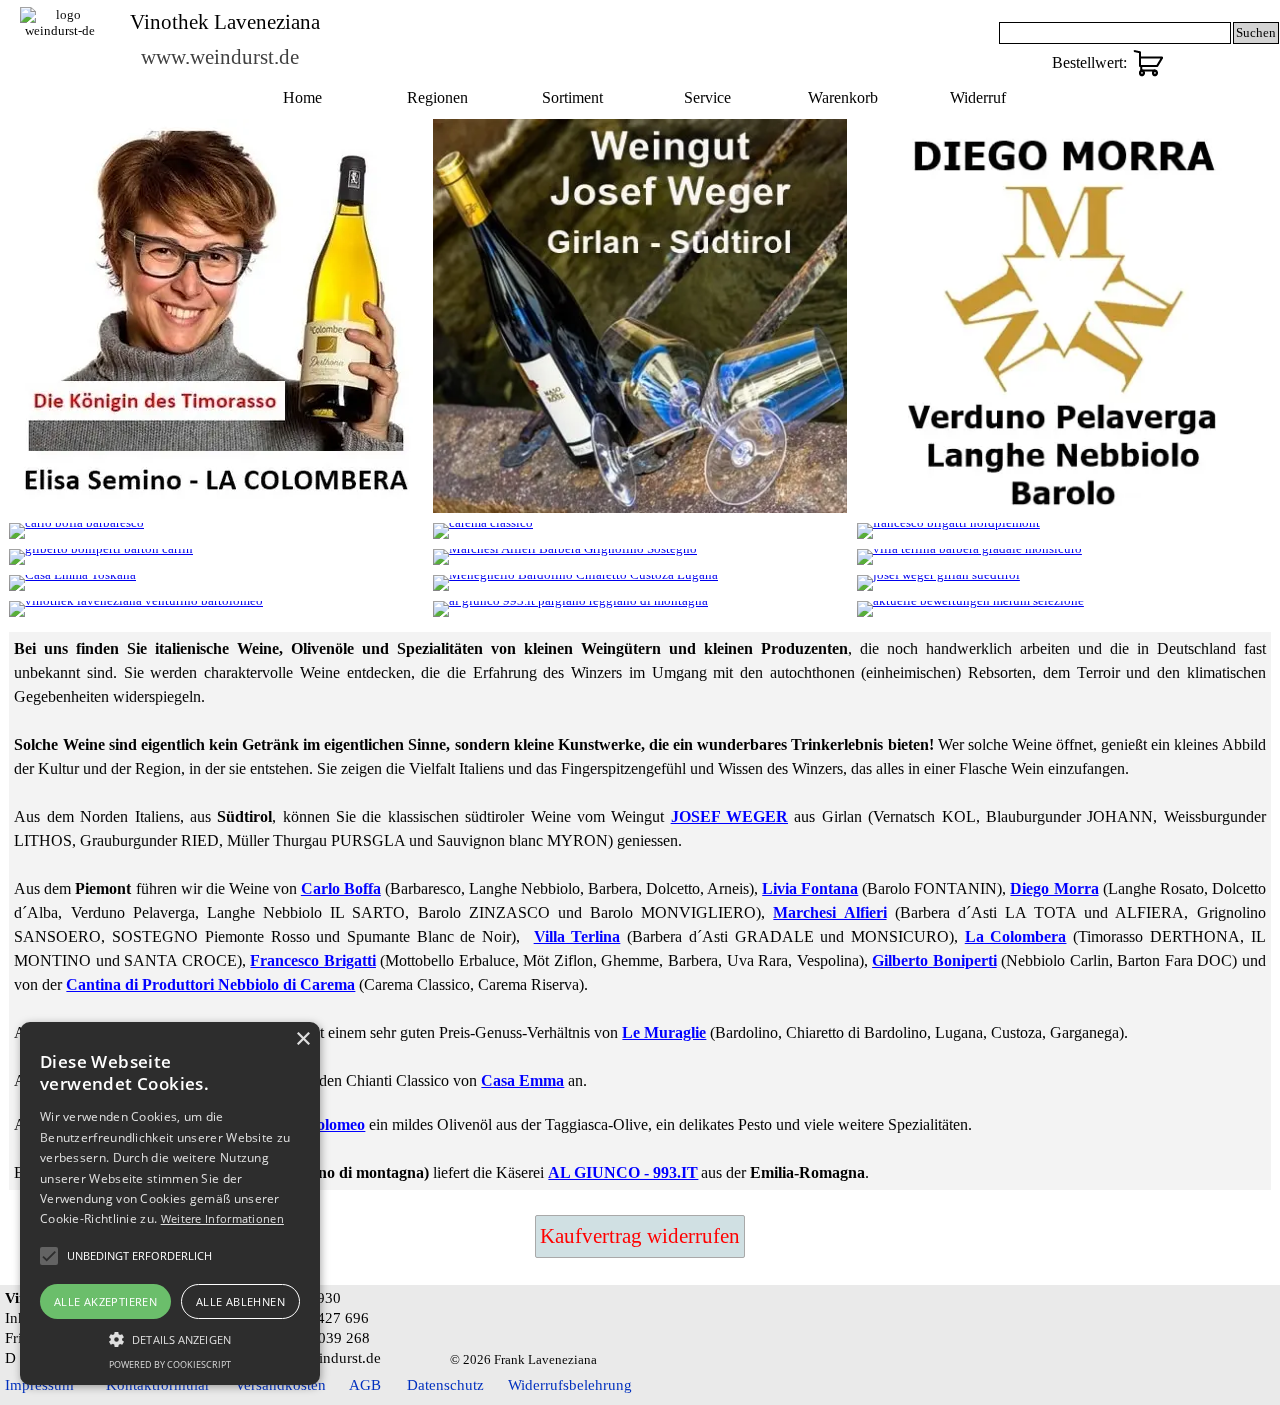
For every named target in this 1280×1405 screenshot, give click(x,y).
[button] (170, 1337)
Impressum (39, 1385)
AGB (365, 1385)
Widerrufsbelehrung (570, 1385)
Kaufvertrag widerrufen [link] (640, 1236)
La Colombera (1016, 936)
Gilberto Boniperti (934, 960)
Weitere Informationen (222, 1218)
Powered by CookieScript (170, 1364)
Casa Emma (522, 1080)
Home (302, 97)
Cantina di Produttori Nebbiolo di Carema (210, 984)
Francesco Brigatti (313, 960)
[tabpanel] (639, 911)
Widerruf (978, 97)
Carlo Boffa (341, 888)
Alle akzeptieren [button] (105, 1301)
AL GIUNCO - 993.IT (623, 1172)
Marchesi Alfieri (829, 912)
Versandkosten (280, 1385)
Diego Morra (1054, 888)
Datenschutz (445, 1385)
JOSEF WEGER (729, 816)
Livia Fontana (810, 888)
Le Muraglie (664, 1032)
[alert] (170, 1203)
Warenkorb (843, 97)
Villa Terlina (577, 936)
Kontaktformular (158, 1385)
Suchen (1256, 32)
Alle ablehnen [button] (240, 1301)
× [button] (302, 1039)
